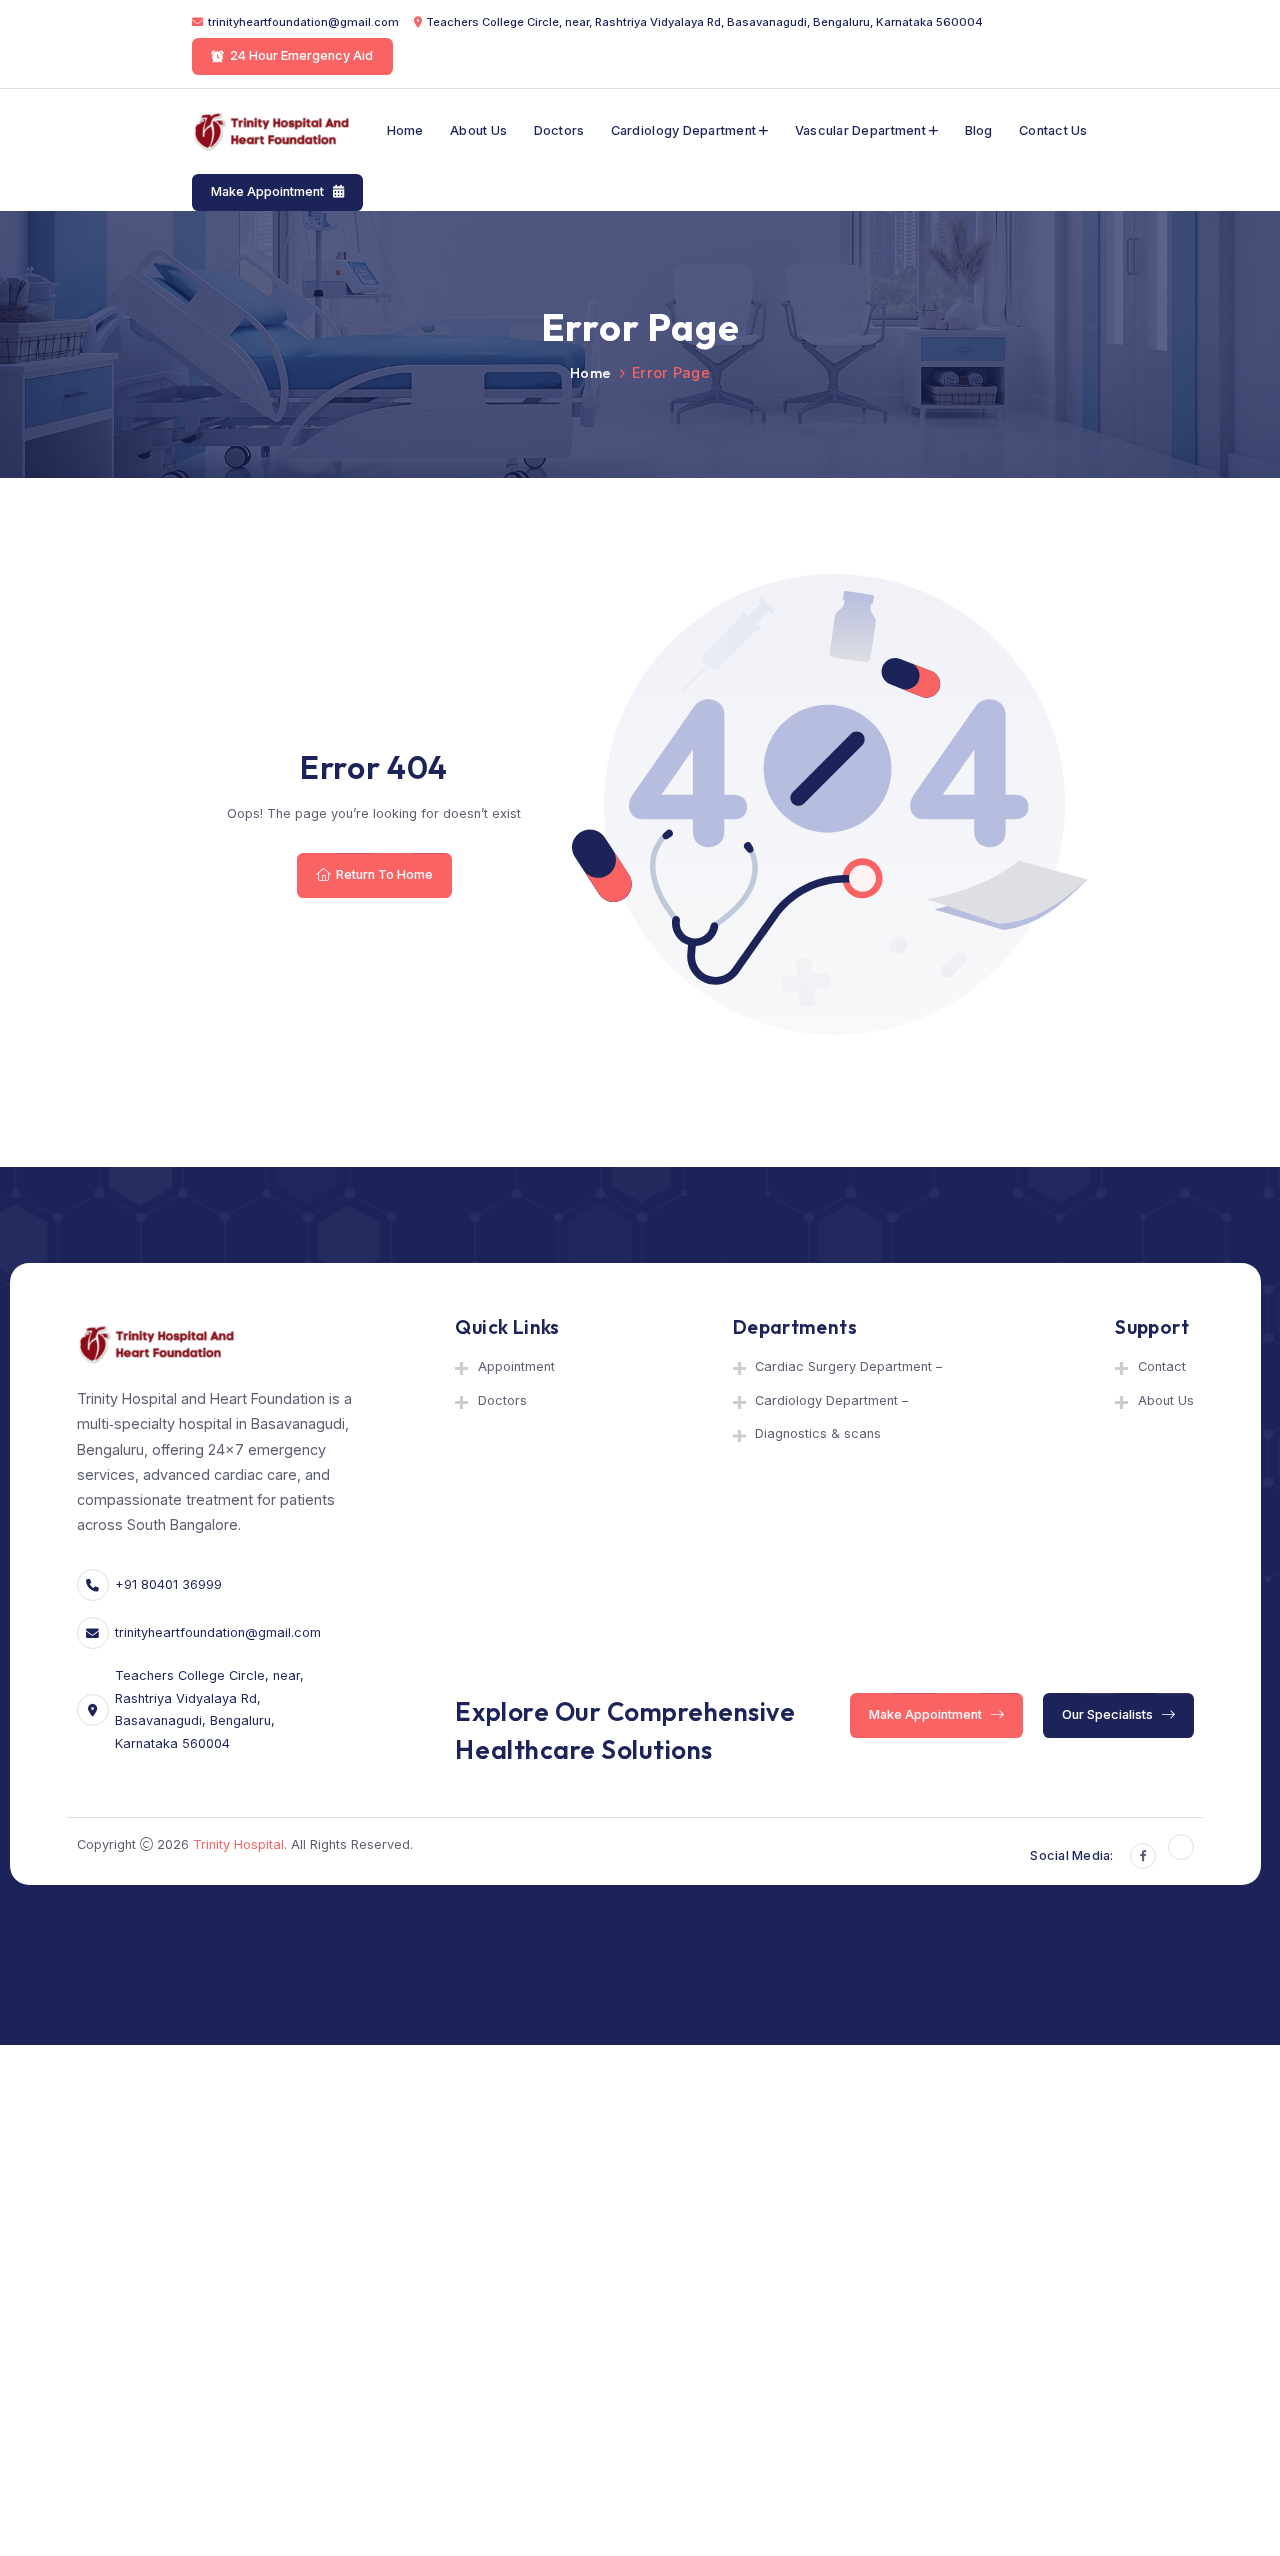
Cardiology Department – (831, 1400)
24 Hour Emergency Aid (302, 56)
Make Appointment (270, 191)
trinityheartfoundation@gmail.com (303, 22)
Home (405, 130)
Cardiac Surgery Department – (848, 1366)
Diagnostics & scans (818, 1433)
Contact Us (1053, 130)
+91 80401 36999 (168, 1584)
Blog (979, 130)
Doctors (559, 130)
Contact (1161, 1366)
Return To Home (383, 874)
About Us (478, 130)
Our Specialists (1109, 1714)
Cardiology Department (683, 130)
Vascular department (860, 130)
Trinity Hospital (238, 1844)
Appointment (516, 1366)
